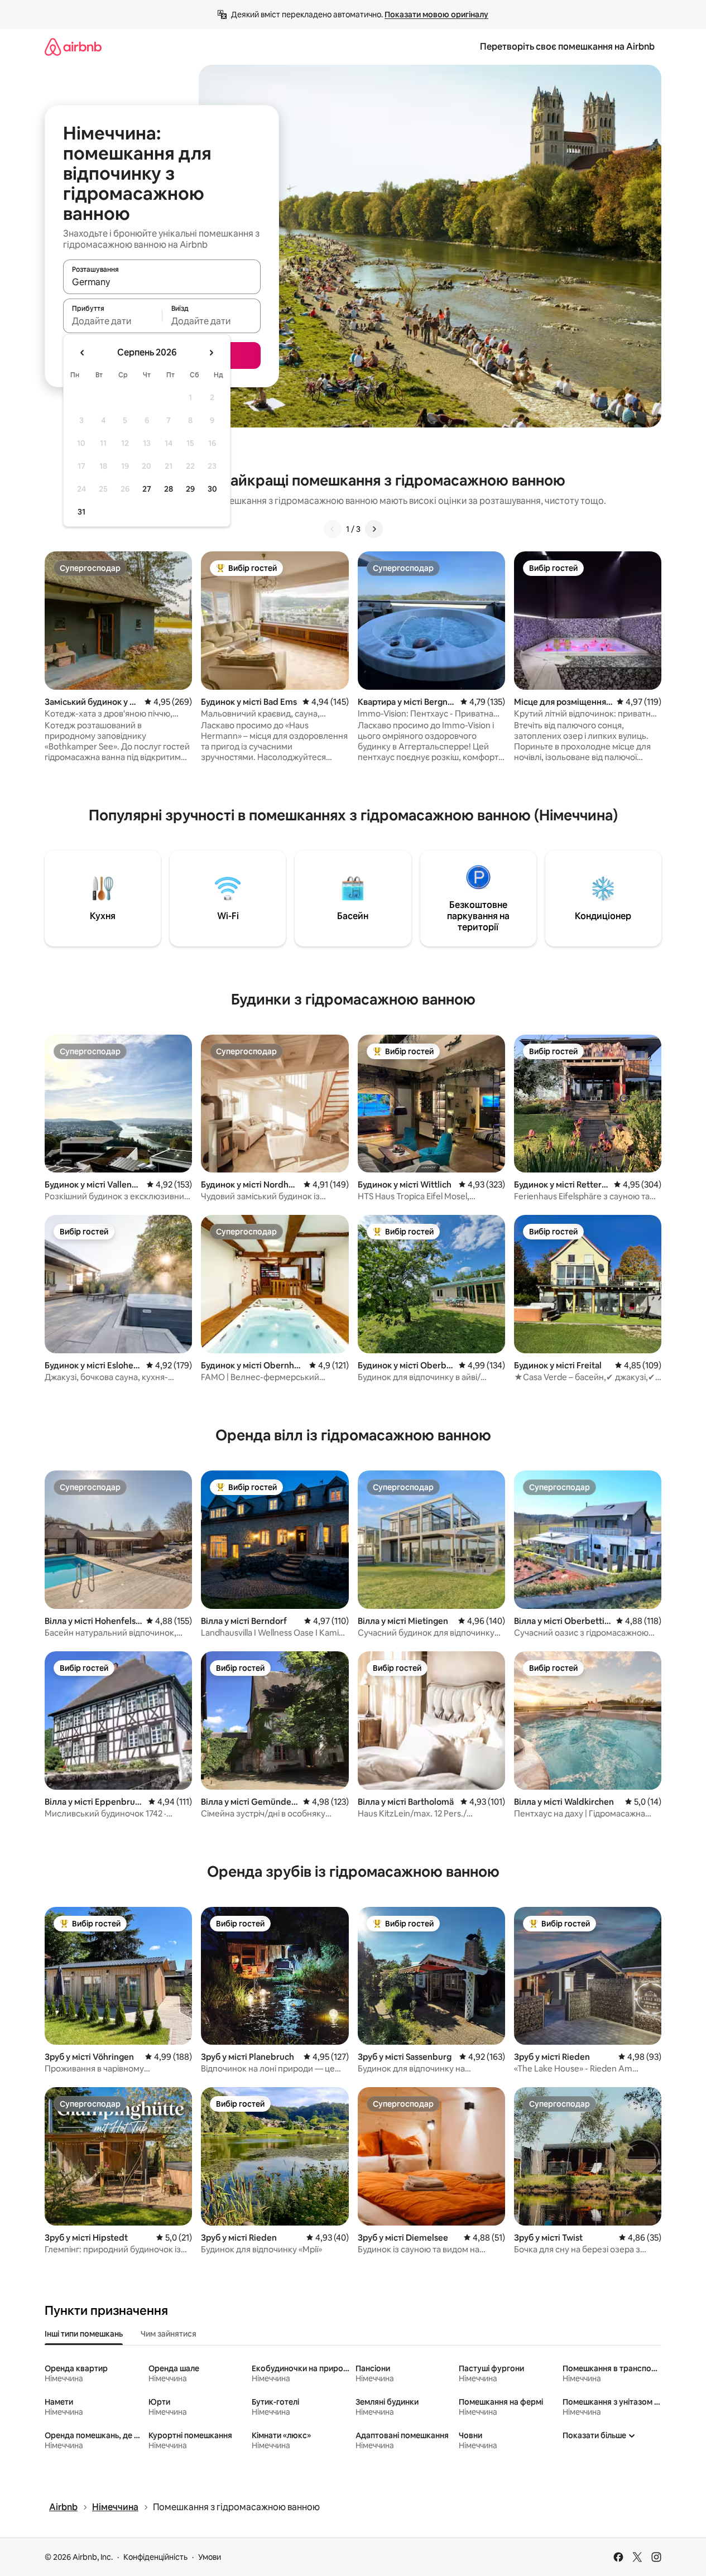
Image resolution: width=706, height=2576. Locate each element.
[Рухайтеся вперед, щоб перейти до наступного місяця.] (211, 353)
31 (81, 512)
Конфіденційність (155, 2557)
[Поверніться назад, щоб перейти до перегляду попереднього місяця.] (83, 353)
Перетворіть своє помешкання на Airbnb (567, 47)
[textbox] (112, 321)
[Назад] (333, 529)
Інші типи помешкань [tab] (84, 2334)
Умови (210, 2557)
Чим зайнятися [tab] (169, 2334)
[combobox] (162, 282)
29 (190, 489)
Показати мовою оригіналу (436, 15)
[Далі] (374, 529)
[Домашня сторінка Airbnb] (73, 47)
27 (147, 489)
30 (212, 489)
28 (169, 489)
